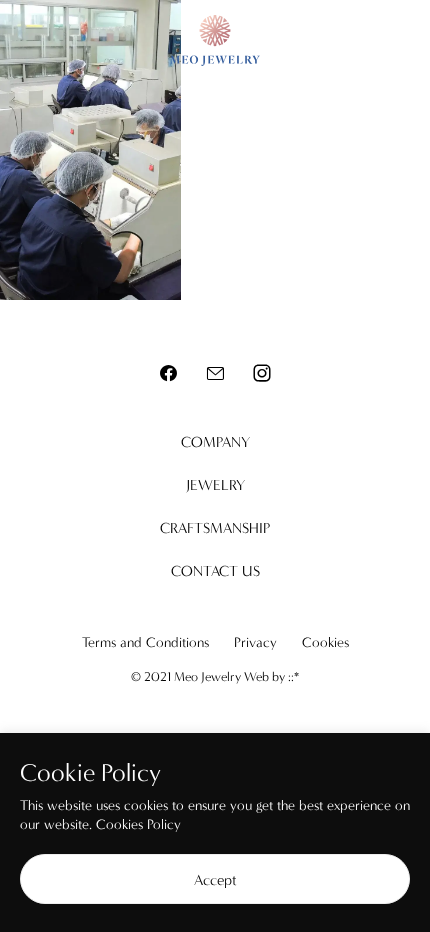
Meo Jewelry (215, 40)
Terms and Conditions (145, 642)
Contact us (215, 571)
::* (293, 676)
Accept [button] (215, 880)
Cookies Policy (138, 824)
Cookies (325, 642)
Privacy (255, 642)
